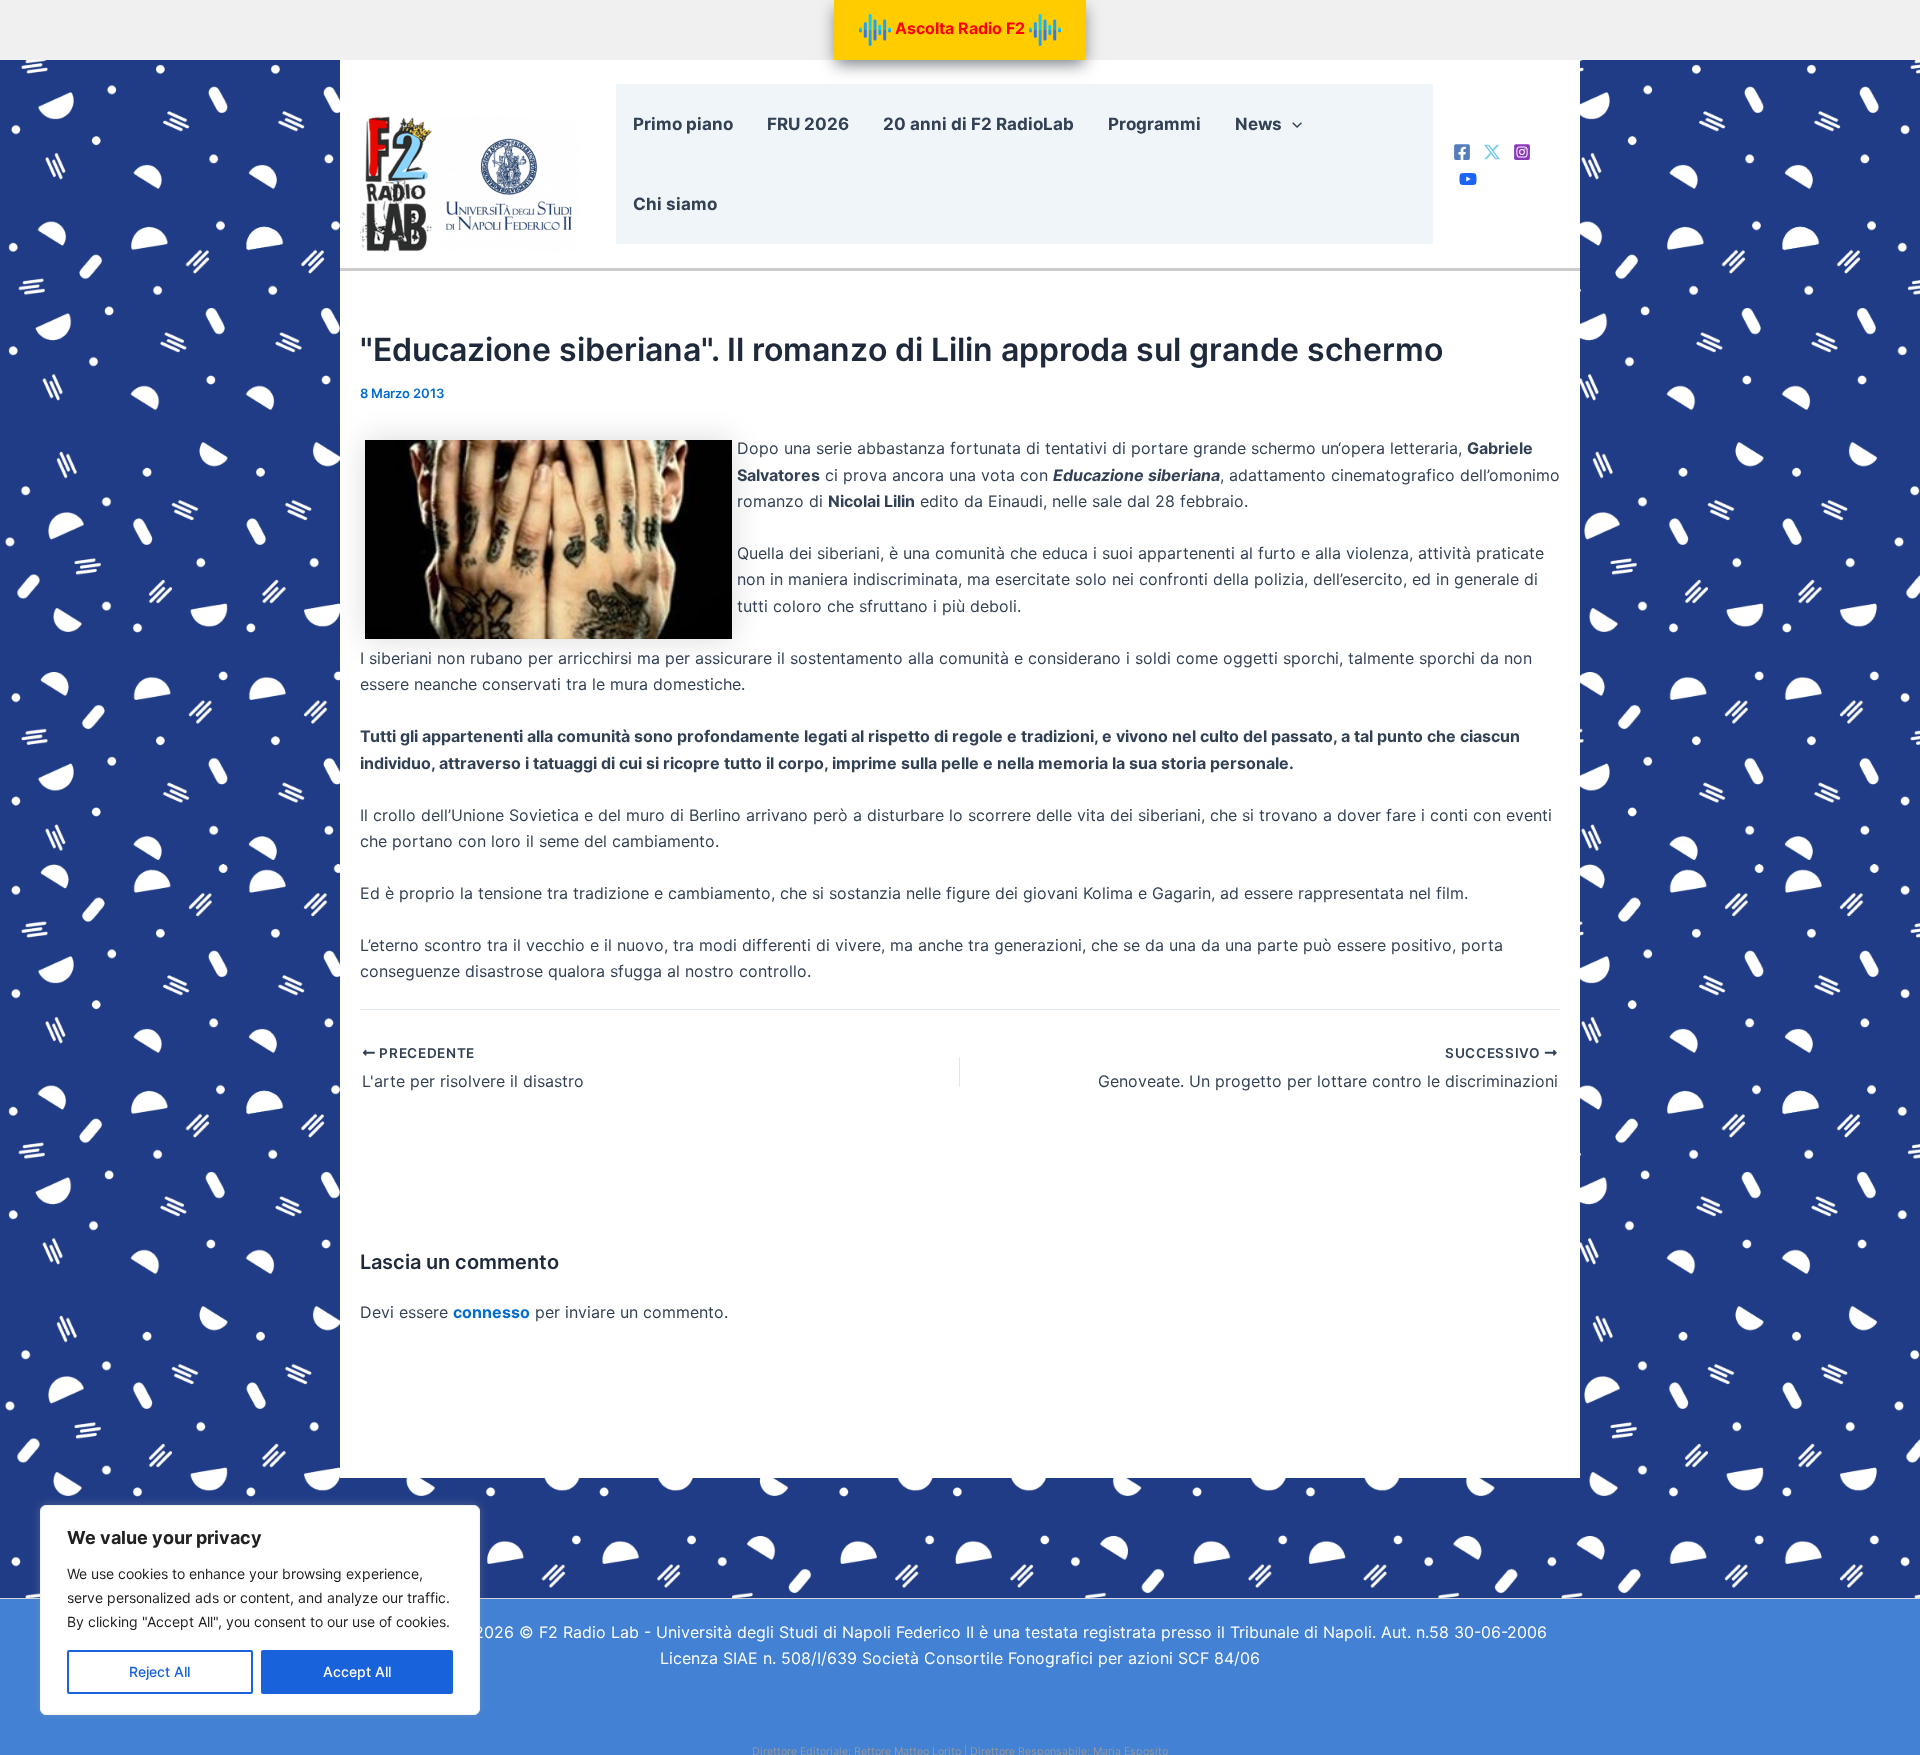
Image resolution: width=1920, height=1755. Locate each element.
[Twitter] (1492, 152)
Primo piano (683, 124)
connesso (491, 1312)
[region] (260, 1610)
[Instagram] (1522, 152)
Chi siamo (675, 204)
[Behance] (1468, 179)
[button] (1292, 124)
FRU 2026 (808, 124)
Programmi (1154, 124)
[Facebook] (1462, 152)
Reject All (159, 1671)
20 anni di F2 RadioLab (978, 124)
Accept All (357, 1671)
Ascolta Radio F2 (960, 28)
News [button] (1258, 124)
